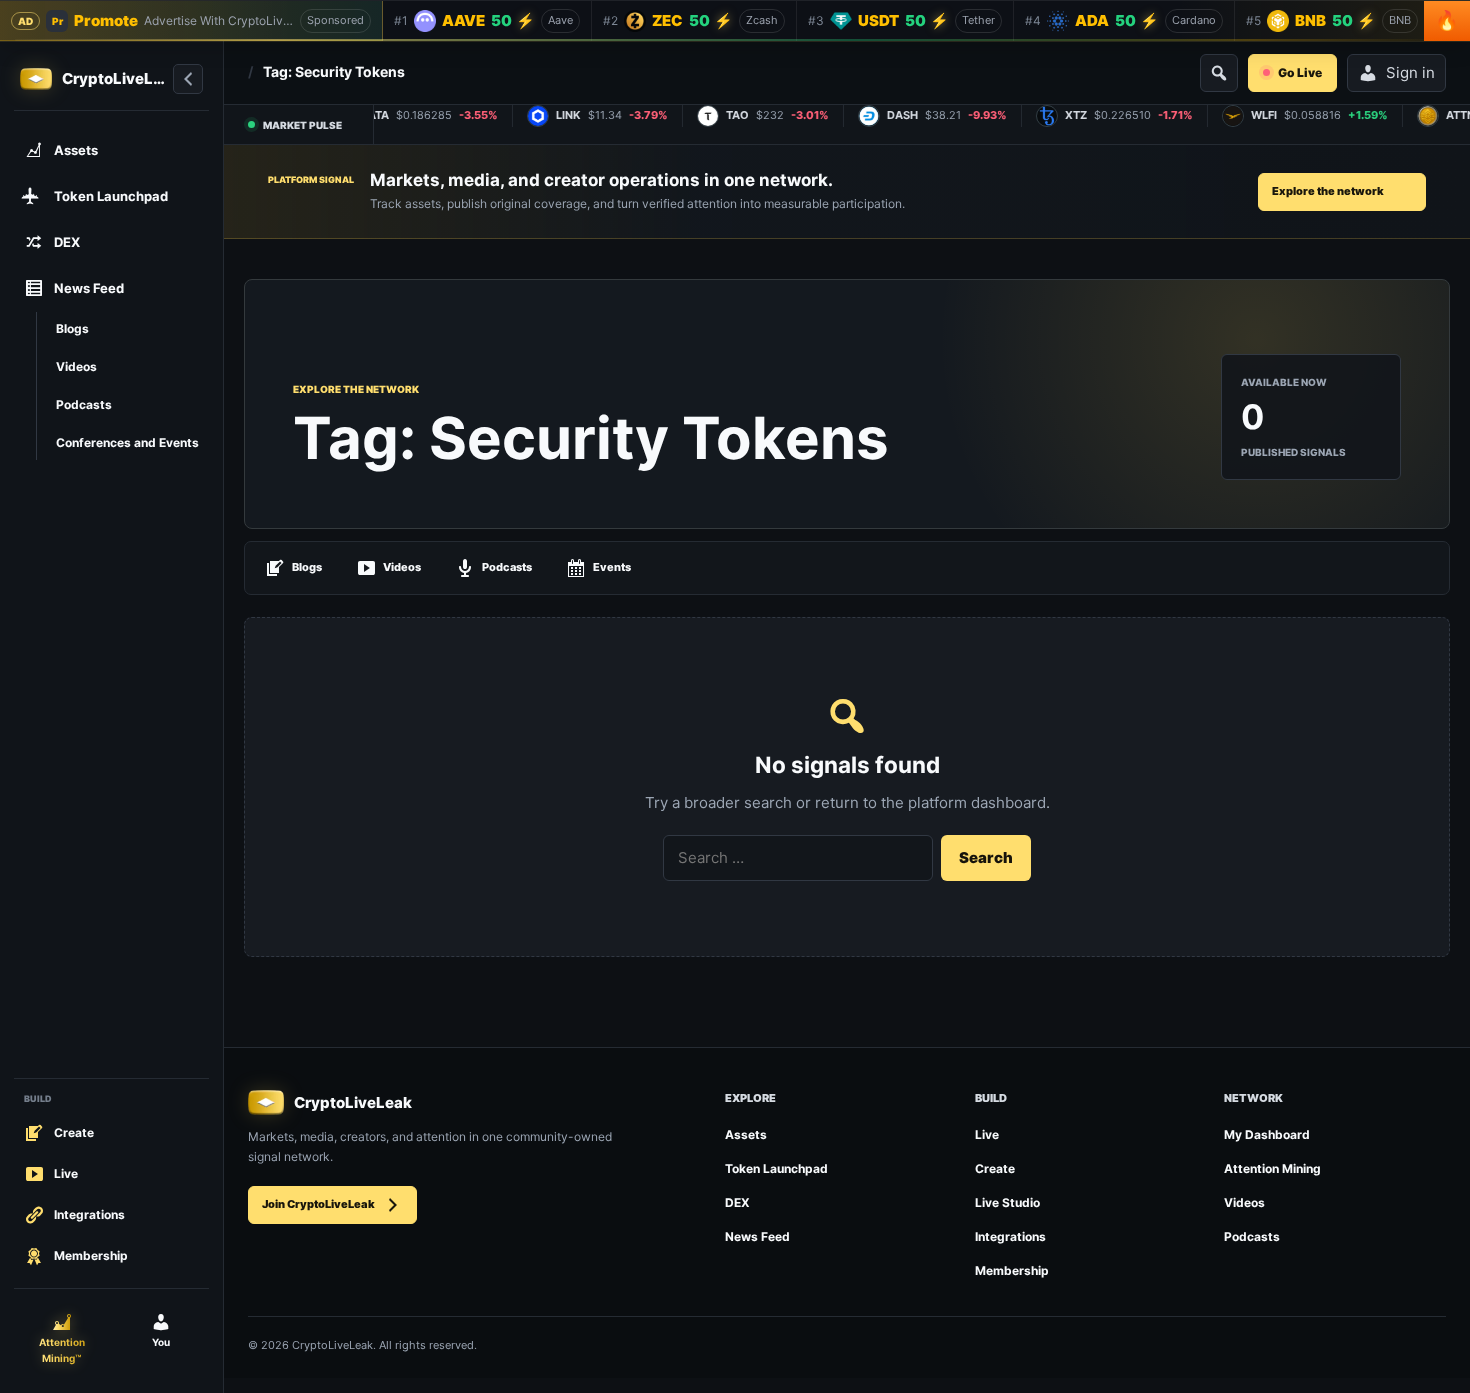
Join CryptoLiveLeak (318, 1204)
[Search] (1219, 73)
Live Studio (1007, 1202)
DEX (737, 1202)
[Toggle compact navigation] (188, 79)
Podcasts (507, 567)
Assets (746, 1134)
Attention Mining (1272, 1168)
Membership (1012, 1270)
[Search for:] (798, 858)
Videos (402, 567)
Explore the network (1328, 191)
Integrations (1010, 1236)
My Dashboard (1267, 1134)
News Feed (757, 1236)
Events (612, 567)
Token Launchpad (776, 1168)
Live (987, 1134)
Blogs (307, 567)
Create (995, 1168)
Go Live (1300, 72)
